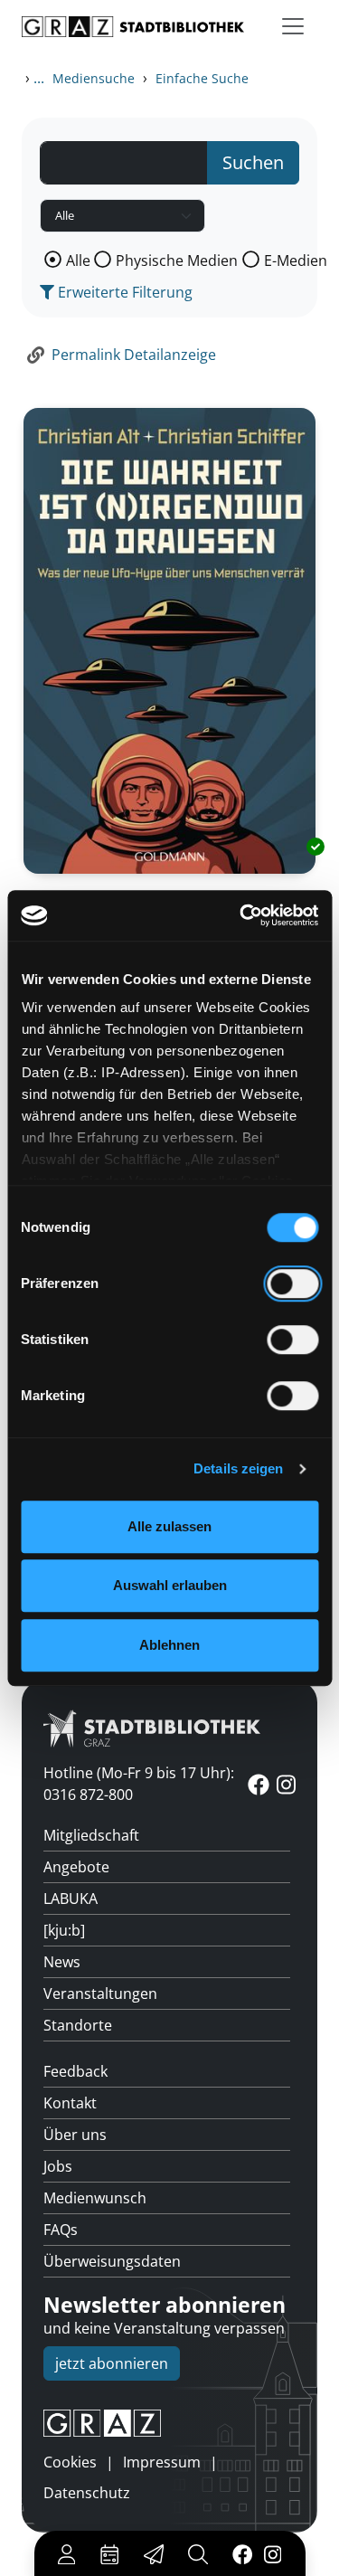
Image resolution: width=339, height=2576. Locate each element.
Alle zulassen (169, 1526)
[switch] (292, 1283)
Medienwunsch (95, 2198)
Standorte (78, 2025)
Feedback (75, 2071)
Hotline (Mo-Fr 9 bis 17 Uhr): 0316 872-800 (139, 1784)
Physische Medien (177, 260)
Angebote (76, 1867)
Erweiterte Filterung (123, 292)
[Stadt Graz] (169, 2423)
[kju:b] (64, 1930)
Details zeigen (238, 1468)
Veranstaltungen (100, 1994)
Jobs (58, 2166)
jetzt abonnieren (112, 2363)
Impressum (162, 2462)
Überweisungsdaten (112, 2261)
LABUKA (71, 1899)
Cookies (70, 2462)
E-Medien (296, 260)
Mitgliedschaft (91, 1835)
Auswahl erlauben (170, 1585)
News (62, 1962)
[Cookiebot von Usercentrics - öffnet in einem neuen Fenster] (241, 915)
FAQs (61, 2230)
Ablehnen (169, 1645)
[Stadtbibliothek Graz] (133, 27)
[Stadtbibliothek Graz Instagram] (272, 2553)
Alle (78, 260)
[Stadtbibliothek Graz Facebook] (242, 2553)
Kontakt (70, 2103)
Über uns (75, 2135)
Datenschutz (87, 2493)
